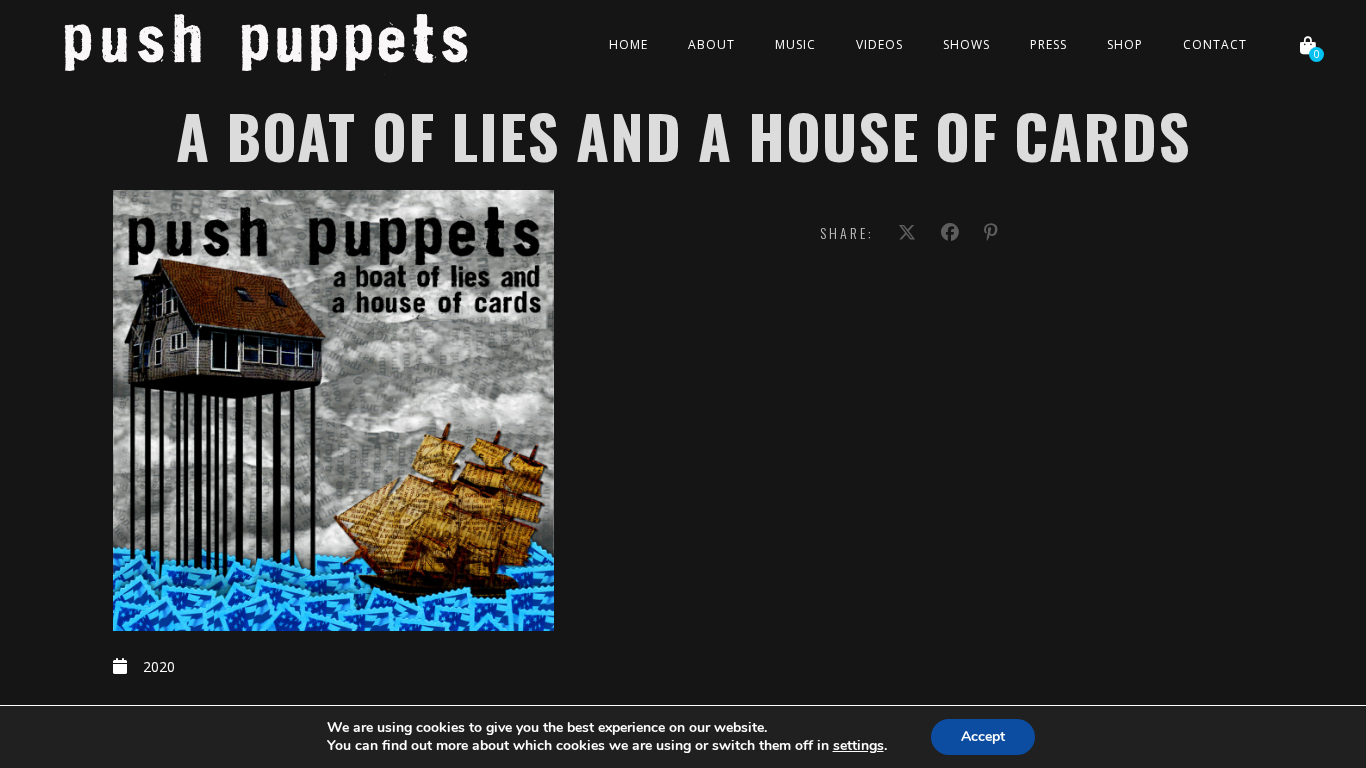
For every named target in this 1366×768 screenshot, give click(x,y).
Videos (879, 44)
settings (858, 746)
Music (795, 44)
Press (1048, 44)
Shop (1125, 44)
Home (628, 44)
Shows (966, 44)
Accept (983, 736)
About (711, 44)
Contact (1215, 44)
